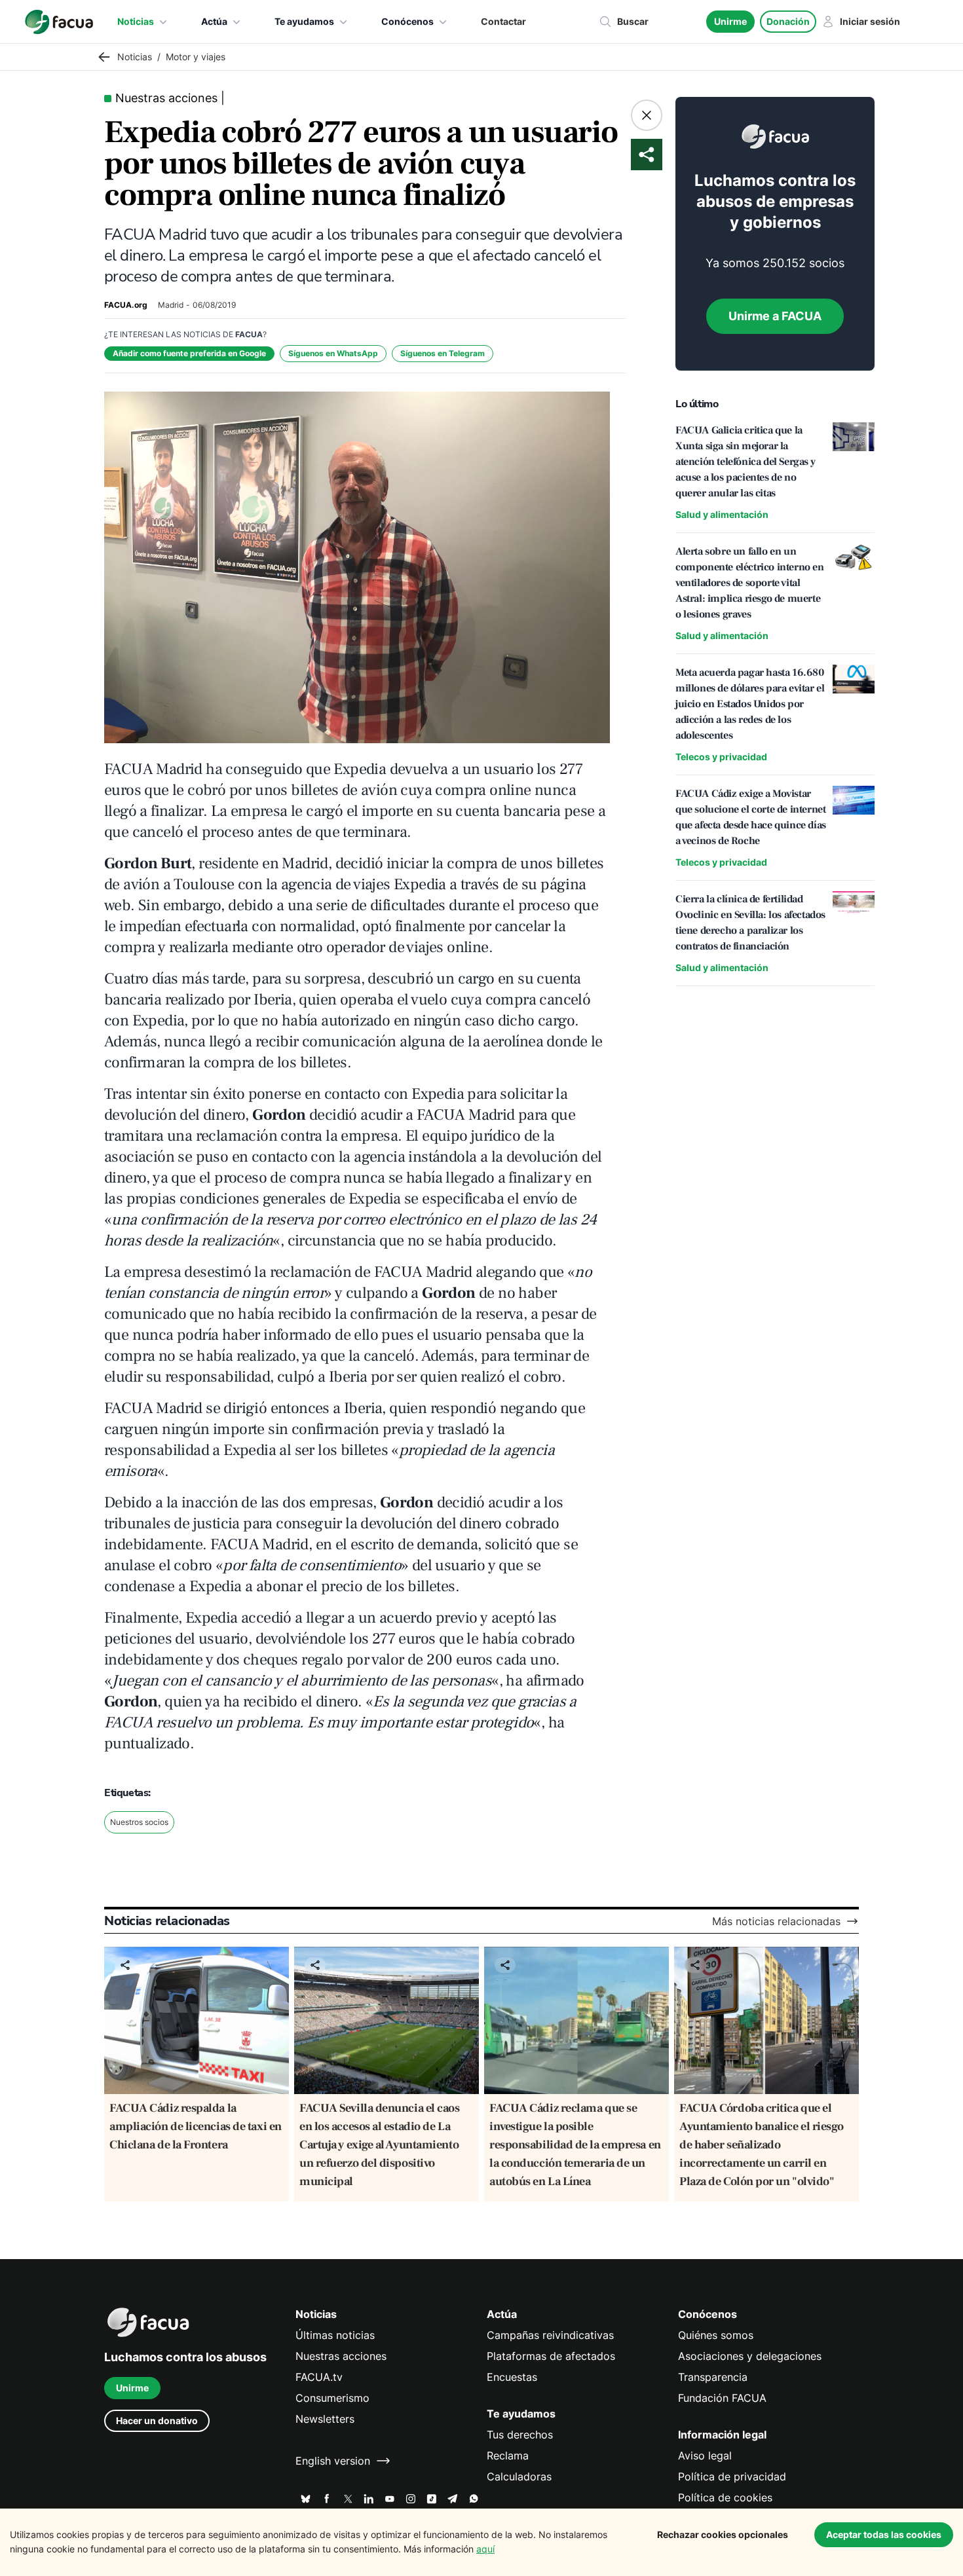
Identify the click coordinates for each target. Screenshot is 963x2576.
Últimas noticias (335, 2335)
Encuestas (512, 2377)
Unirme (730, 21)
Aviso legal (705, 2456)
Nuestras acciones (341, 2356)
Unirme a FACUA (775, 316)
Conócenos (407, 21)
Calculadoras (519, 2476)
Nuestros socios (139, 1822)
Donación (788, 21)
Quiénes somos (716, 2335)
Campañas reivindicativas (550, 2335)
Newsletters (325, 2419)
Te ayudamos (304, 21)
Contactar (503, 21)
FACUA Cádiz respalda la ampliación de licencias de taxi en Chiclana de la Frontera (196, 2126)
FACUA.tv (319, 2377)
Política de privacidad (732, 2476)
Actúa (214, 21)
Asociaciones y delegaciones (750, 2356)
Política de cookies (725, 2497)
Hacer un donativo (157, 2420)
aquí (485, 2549)
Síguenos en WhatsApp (333, 353)
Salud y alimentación (722, 514)
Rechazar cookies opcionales (723, 2534)
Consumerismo (332, 2398)
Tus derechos (520, 2435)
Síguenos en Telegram (443, 353)
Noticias (136, 21)
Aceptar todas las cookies (884, 2534)
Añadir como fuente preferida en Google (189, 353)
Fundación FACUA (722, 2398)
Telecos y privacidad (721, 757)
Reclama (508, 2456)
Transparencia (713, 2377)
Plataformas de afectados (551, 2356)
